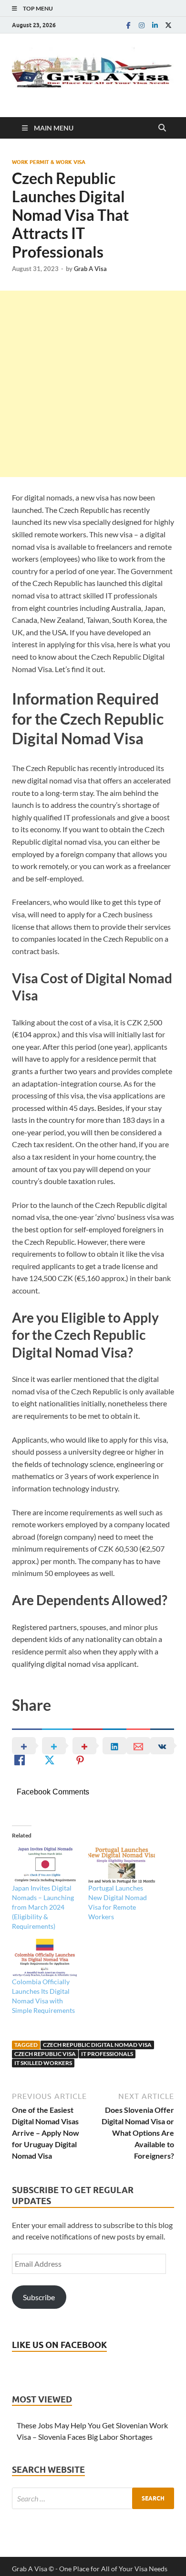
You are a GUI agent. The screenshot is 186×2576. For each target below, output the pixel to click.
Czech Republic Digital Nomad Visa (97, 2045)
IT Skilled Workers (43, 2063)
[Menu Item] (128, 25)
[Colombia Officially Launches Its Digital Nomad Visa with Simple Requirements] (45, 1958)
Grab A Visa (90, 269)
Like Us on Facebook (59, 2345)
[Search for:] (93, 2498)
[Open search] (162, 128)
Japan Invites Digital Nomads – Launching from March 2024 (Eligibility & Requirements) (43, 1907)
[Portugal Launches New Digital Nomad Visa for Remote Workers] (122, 1864)
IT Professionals (107, 2054)
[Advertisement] (93, 384)
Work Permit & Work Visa (49, 162)
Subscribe (39, 2297)
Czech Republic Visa (45, 2054)
